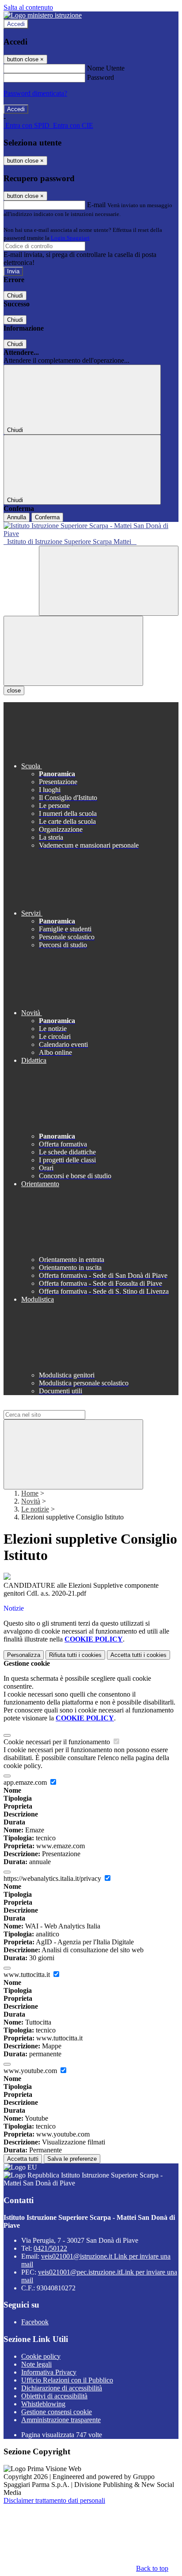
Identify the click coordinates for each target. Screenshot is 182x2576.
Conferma (47, 517)
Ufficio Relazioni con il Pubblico (67, 2380)
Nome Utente (106, 68)
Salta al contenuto (28, 7)
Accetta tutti (138, 1655)
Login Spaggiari (70, 238)
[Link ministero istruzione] (43, 15)
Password (100, 77)
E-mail (96, 205)
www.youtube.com (31, 2071)
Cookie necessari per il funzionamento (58, 1742)
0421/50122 (50, 2248)
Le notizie (35, 1509)
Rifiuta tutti (75, 1655)
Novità (31, 1501)
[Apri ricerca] (109, 581)
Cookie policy (41, 2356)
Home (30, 1493)
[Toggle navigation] (73, 651)
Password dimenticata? (35, 93)
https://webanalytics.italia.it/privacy (53, 1878)
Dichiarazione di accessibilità (62, 2388)
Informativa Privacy (49, 2372)
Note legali (36, 2364)
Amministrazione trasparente (61, 2420)
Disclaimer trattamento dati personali (54, 2500)
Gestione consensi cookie (57, 2412)
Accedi (16, 24)
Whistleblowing (43, 2404)
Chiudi (15, 296)
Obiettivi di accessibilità (54, 2396)
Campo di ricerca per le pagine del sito (57, 1406)
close (14, 691)
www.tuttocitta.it (28, 1975)
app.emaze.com (26, 1782)
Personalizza (24, 1655)
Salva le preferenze (72, 2159)
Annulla (17, 517)
